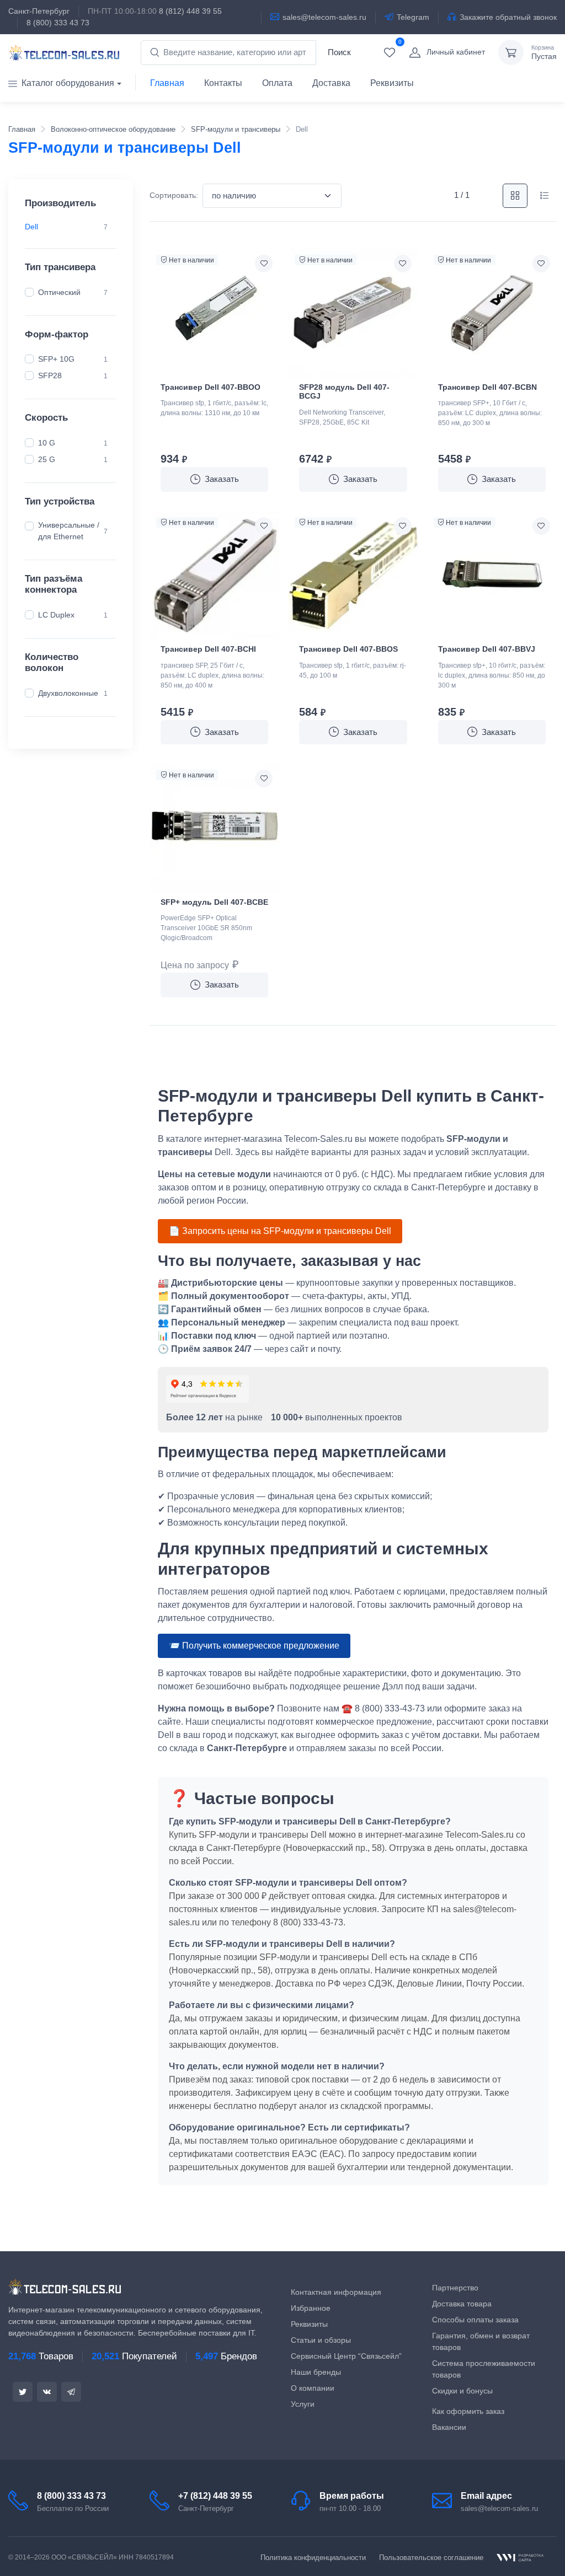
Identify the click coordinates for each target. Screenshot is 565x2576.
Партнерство (455, 2288)
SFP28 (50, 375)
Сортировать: (174, 195)
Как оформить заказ (468, 2411)
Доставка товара (462, 2304)
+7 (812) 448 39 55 (215, 2496)
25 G (47, 459)
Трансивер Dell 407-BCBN (487, 387)
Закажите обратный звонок (508, 17)
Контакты (223, 83)
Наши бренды (316, 2372)
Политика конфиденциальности (313, 2558)
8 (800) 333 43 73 (58, 23)
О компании (313, 2388)
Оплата (277, 83)
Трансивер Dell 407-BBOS (348, 649)
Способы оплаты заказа (475, 2320)
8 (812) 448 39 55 (190, 11)
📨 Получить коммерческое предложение (254, 1646)
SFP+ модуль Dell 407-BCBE (214, 902)
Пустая (544, 53)
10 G (47, 442)
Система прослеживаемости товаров (484, 2369)
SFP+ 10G (56, 359)
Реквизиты (392, 83)
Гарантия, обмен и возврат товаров (481, 2341)
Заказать (222, 479)
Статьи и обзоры (321, 2340)
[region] (71, 227)
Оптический (59, 292)
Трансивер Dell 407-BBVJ (487, 649)
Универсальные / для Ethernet (69, 531)
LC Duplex (56, 614)
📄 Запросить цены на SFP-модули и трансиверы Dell (280, 1231)
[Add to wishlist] (264, 264)
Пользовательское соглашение (431, 2558)
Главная (167, 83)
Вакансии (449, 2427)
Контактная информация (336, 2292)
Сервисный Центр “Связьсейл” (346, 2356)
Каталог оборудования (68, 83)
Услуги (303, 2404)
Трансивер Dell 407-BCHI (208, 649)
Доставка (331, 83)
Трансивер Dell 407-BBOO (210, 387)
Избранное (311, 2308)
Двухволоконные (68, 693)
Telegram (413, 17)
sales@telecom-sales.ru (324, 17)
